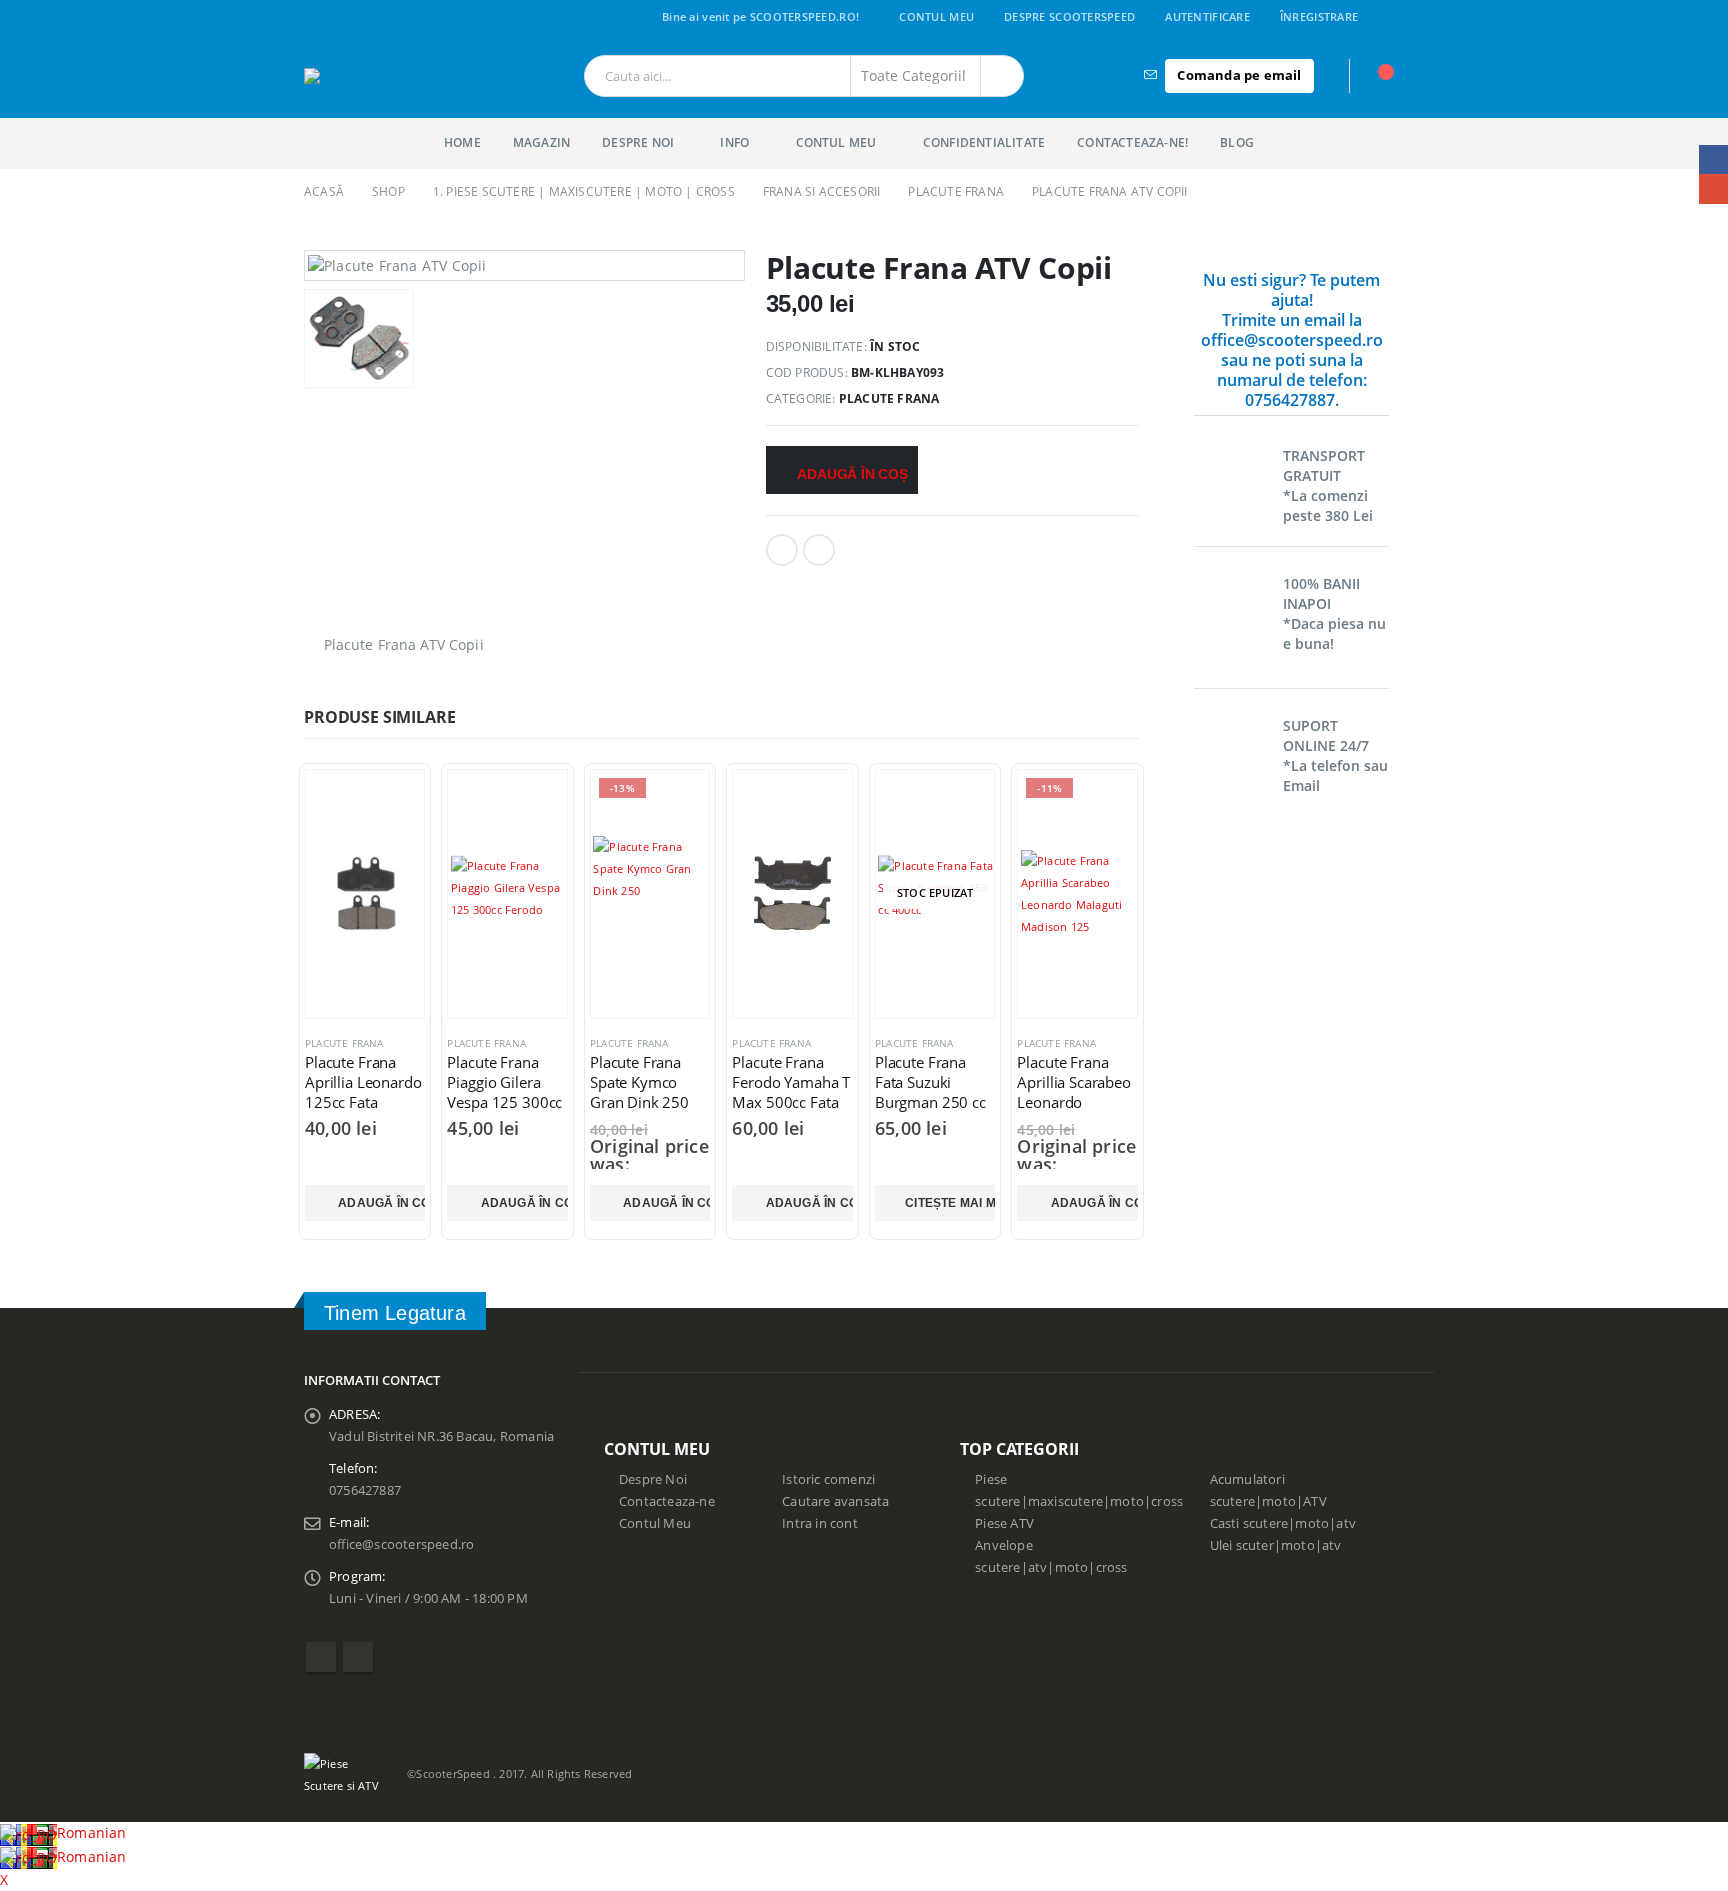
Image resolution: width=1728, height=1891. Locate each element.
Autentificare (1207, 16)
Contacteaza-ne (667, 1501)
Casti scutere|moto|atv (1283, 1523)
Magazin (541, 142)
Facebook (782, 550)
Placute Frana (889, 398)
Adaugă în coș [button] (381, 1203)
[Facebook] (1411, 17)
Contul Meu (936, 16)
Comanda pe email (1239, 75)
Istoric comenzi (828, 1479)
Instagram (358, 1657)
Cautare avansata (835, 1501)
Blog (1237, 142)
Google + (819, 550)
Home (462, 142)
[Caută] (1002, 76)
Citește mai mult (950, 1203)
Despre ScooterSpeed (1069, 16)
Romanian (92, 1832)
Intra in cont (820, 1523)
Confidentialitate (984, 142)
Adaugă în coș (852, 474)
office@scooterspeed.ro (401, 1544)
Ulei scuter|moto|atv (1276, 1545)
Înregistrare (1319, 16)
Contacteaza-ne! (1132, 142)
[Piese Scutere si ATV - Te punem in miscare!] (381, 76)
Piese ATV (1004, 1523)
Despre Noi (653, 1479)
